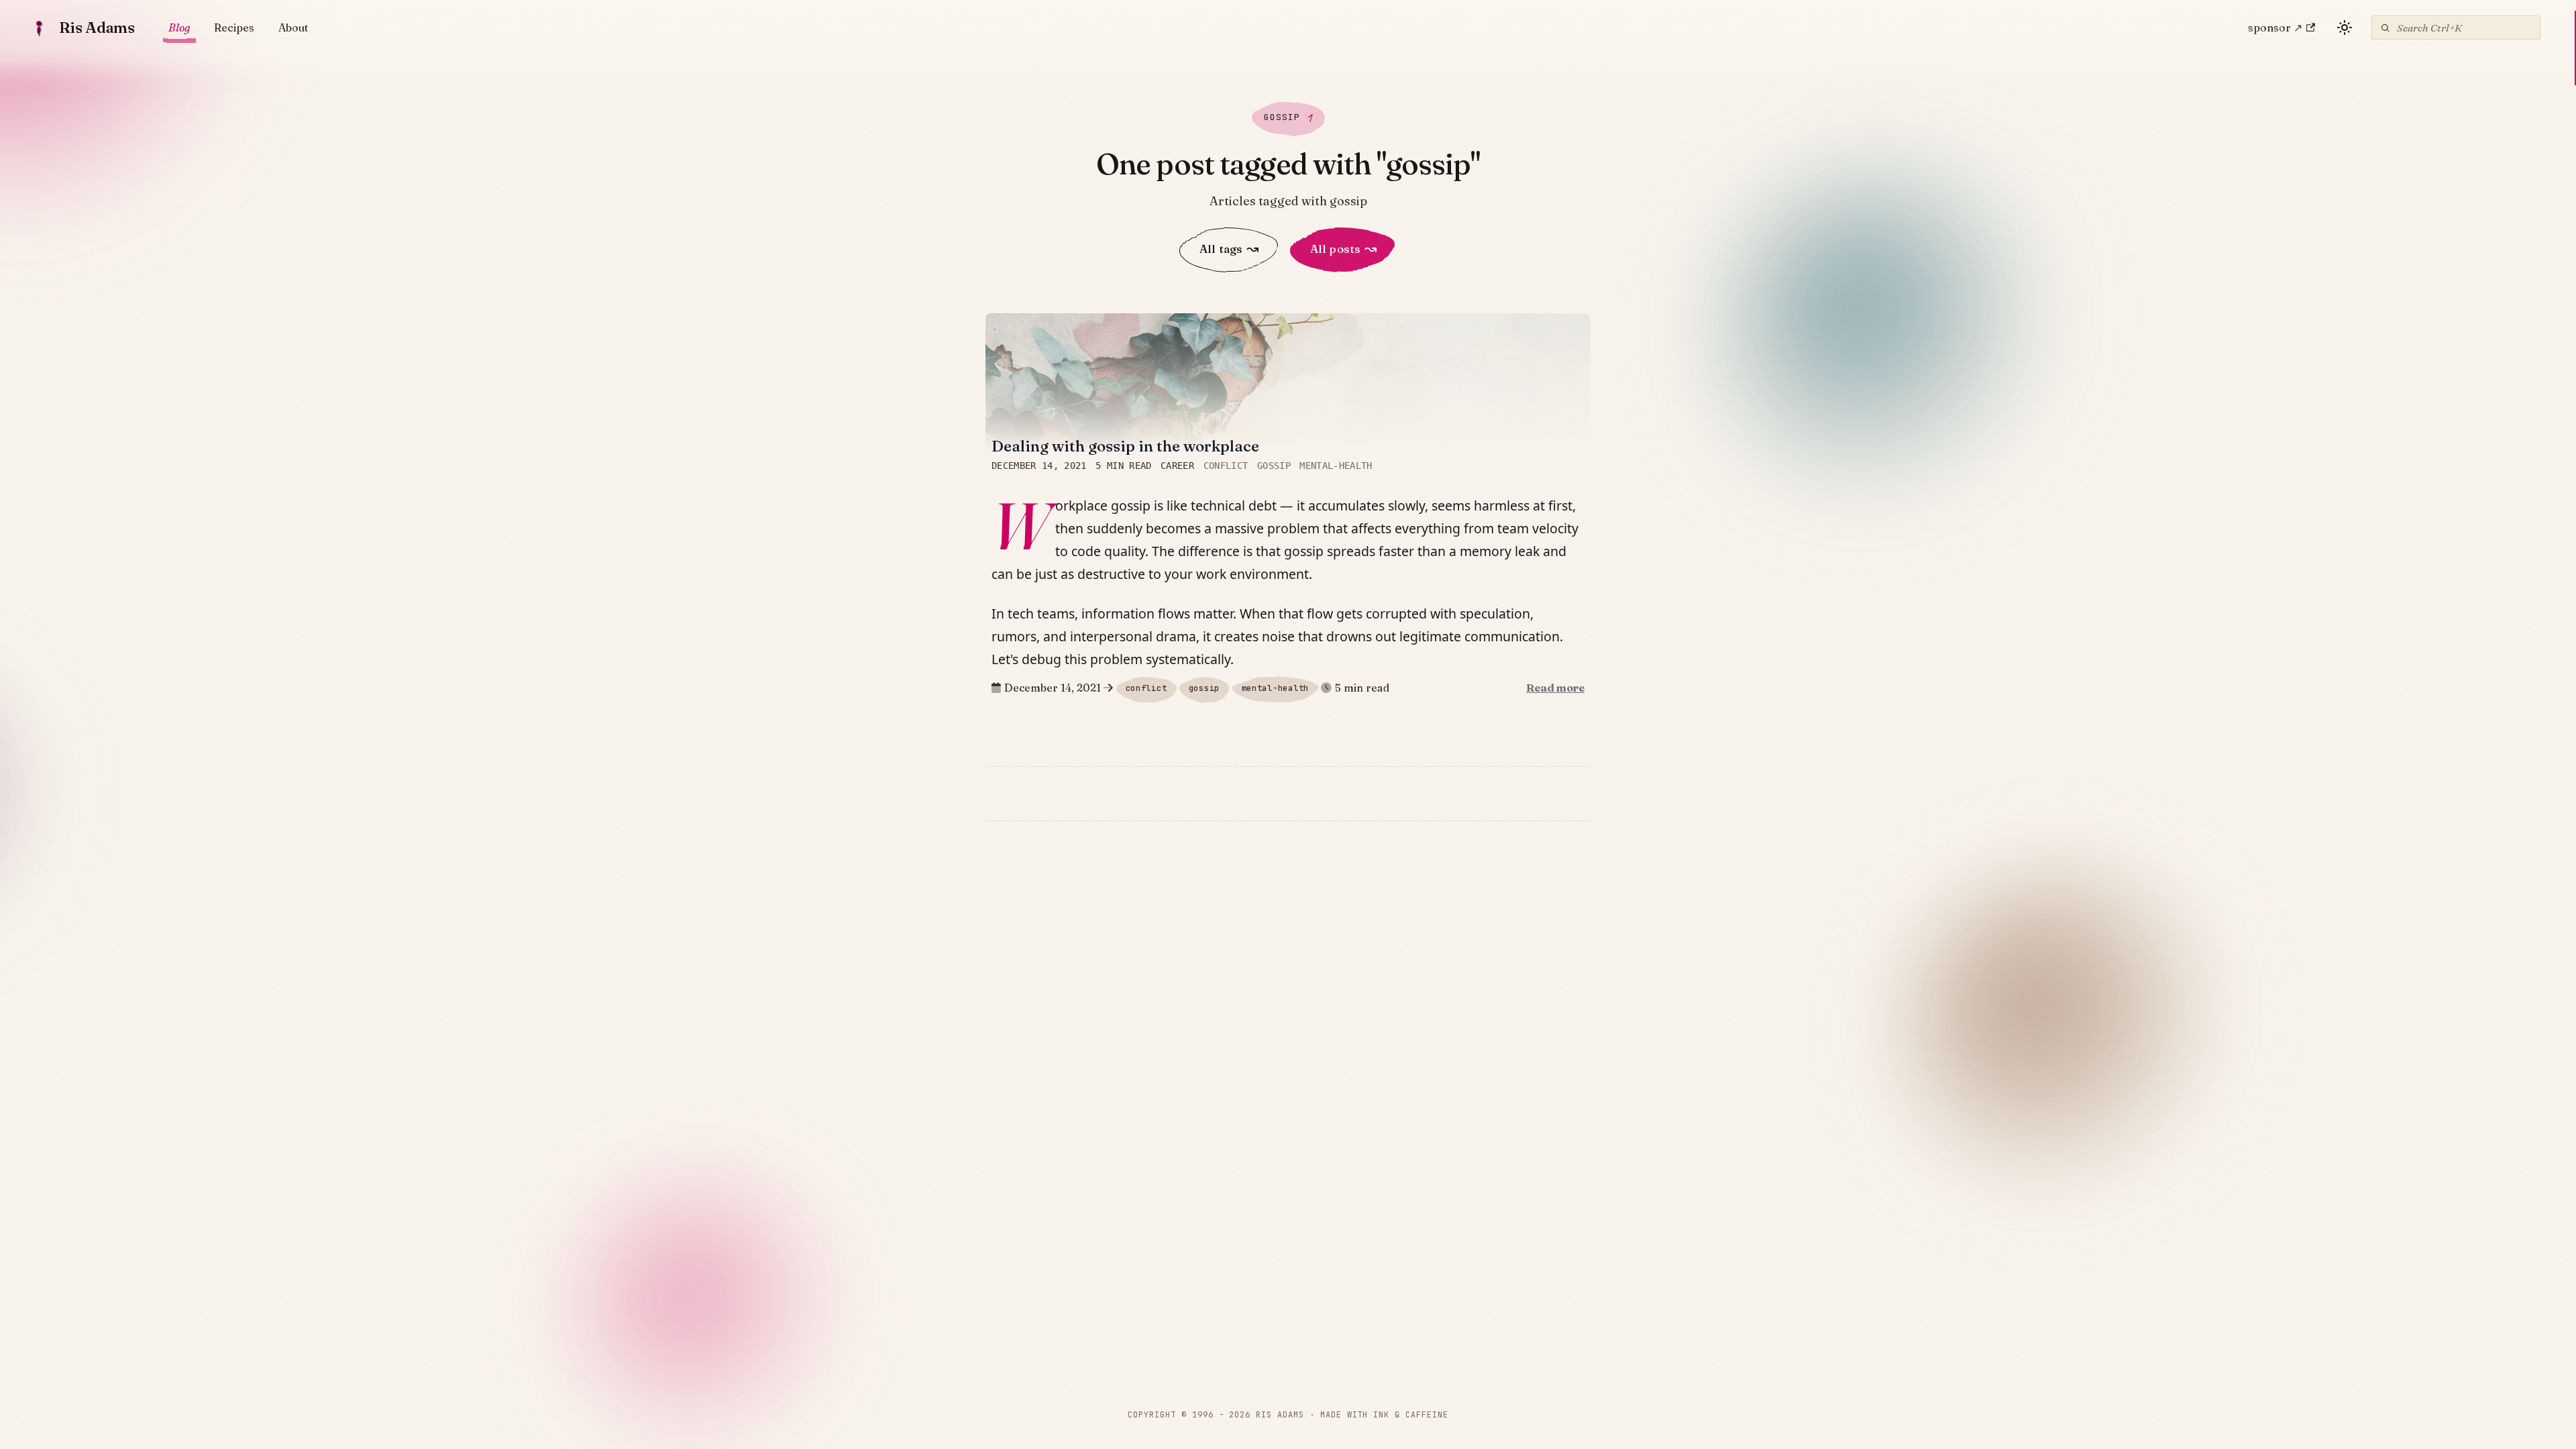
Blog (179, 28)
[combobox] (2456, 28)
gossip (1274, 466)
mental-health (1336, 466)
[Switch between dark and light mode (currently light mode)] (2345, 28)
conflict (1226, 466)
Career (1177, 466)
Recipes (234, 28)
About (293, 28)
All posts (1343, 249)
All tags (1229, 249)
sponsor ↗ (2275, 28)
